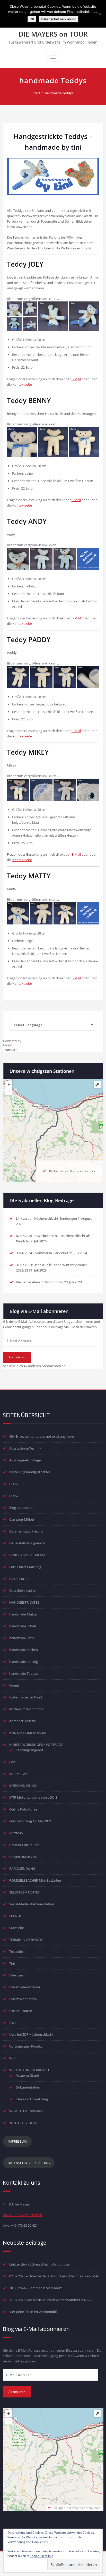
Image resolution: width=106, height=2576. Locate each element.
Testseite (16, 1951)
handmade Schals (23, 1626)
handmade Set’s (21, 1638)
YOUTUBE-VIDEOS (23, 2123)
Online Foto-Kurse (23, 1809)
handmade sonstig (24, 1662)
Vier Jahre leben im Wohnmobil (40, 1282)
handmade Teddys (59, 93)
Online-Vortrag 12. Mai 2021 (30, 1821)
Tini (12, 1963)
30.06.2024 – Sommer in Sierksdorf (42, 1253)
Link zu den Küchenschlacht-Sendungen (46, 1218)
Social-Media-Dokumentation (32, 1904)
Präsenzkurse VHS (23, 1857)
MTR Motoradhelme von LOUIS (33, 1797)
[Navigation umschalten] (53, 57)
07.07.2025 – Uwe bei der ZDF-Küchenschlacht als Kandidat (54, 2276)
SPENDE (15, 1916)
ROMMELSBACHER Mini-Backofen (35, 1880)
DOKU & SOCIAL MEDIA (27, 1555)
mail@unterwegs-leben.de (23, 2215)
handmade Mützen (24, 1614)
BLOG (14, 1484)
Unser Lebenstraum (25, 1987)
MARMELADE (19, 1774)
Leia (12, 1762)
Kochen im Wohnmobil (27, 1709)
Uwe (13, 2023)
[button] (14, 309)
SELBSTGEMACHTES (24, 1892)
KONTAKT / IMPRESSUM (28, 1733)
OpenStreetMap (64, 1171)
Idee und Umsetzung (32, 2099)
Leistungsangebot (29, 1750)
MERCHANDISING (23, 1786)
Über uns (16, 1975)
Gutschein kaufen (23, 1590)
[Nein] (100, 14)
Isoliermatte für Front (26, 1697)
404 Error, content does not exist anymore (42, 1436)
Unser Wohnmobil (23, 1999)
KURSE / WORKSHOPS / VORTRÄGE (36, 1745)
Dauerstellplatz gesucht (27, 1543)
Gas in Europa (20, 1579)
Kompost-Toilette (23, 1721)
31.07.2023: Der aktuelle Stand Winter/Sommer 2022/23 (51, 2300)
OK (32, 19)
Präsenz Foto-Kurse (24, 1845)
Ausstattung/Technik (25, 1448)
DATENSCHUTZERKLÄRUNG (29, 2163)
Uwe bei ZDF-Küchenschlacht (31, 2034)
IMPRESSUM (17, 2141)
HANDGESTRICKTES (24, 1602)
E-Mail (76, 379)
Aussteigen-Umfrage (25, 1460)
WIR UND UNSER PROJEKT (29, 2070)
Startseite (17, 1928)
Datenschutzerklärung (26, 1531)
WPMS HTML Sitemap (26, 2111)
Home (14, 1685)
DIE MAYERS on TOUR (53, 34)
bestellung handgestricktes (30, 1472)
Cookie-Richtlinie (41, 2556)
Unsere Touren (21, 2011)
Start (36, 93)
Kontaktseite (22, 384)
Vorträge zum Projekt (26, 2046)
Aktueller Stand (27, 2075)
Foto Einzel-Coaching (25, 1567)
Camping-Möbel (21, 1519)
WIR (12, 2058)
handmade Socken (24, 1650)
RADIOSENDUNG (22, 1868)
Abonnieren (17, 1357)
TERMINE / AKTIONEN (26, 1940)
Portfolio (16, 1833)
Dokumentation (28, 2087)
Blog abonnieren (22, 1508)
